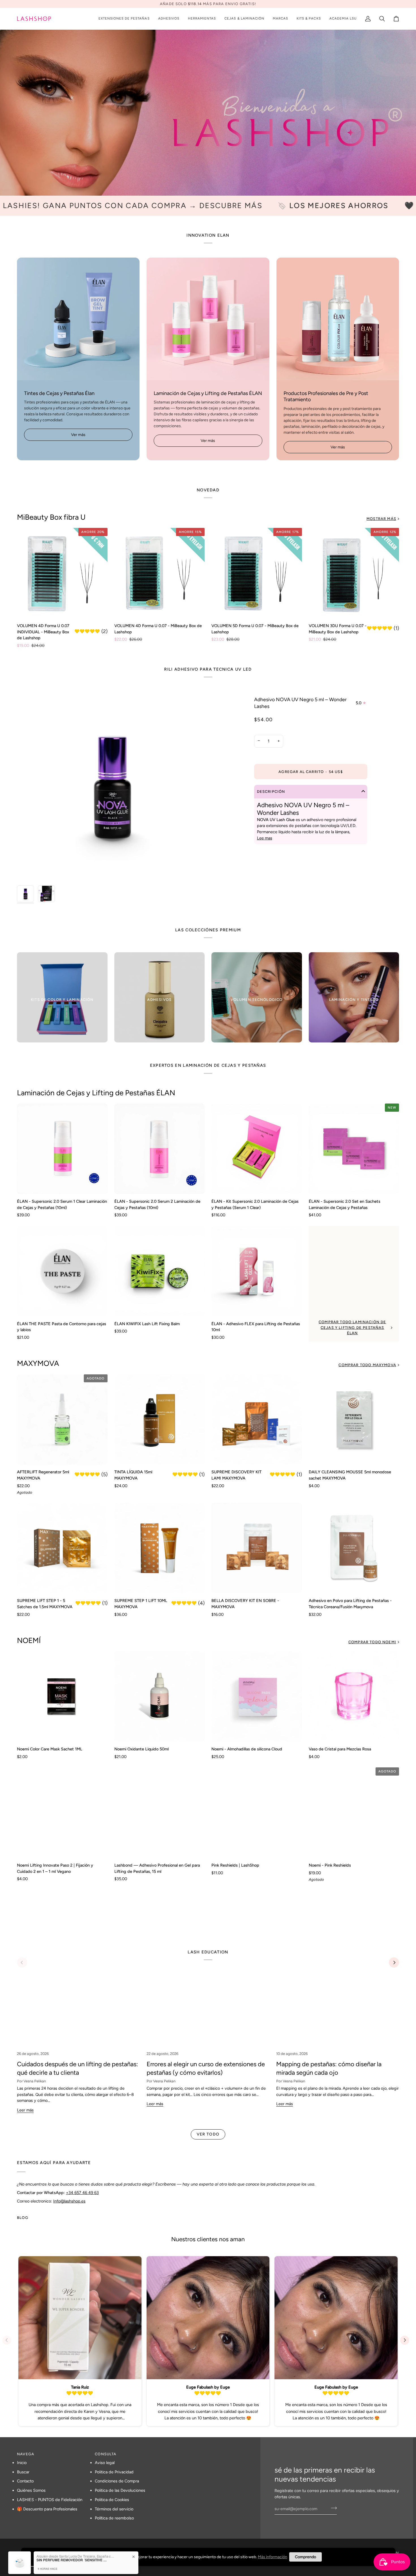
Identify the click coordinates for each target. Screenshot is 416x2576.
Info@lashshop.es (69, 2201)
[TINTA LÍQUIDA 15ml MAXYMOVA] (160, 1420)
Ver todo (208, 2134)
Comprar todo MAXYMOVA (367, 1365)
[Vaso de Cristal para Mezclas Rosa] (354, 1696)
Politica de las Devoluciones (120, 2490)
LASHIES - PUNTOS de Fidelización (50, 2500)
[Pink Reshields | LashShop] (257, 1813)
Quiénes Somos (31, 2490)
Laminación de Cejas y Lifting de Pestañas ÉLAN (96, 1093)
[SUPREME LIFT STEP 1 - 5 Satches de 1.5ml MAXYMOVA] (62, 1548)
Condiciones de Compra (117, 2481)
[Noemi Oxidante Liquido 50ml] (160, 1696)
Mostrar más (381, 519)
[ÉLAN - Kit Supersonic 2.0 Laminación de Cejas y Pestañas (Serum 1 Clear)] (257, 1149)
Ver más (78, 435)
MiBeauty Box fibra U (51, 517)
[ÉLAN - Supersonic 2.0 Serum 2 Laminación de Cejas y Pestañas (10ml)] (160, 1149)
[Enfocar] (28, 872)
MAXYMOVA (38, 1363)
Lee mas (265, 838)
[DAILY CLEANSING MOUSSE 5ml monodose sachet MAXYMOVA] (354, 1420)
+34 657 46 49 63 (82, 2192)
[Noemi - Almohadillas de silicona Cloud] (257, 1696)
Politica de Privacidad (114, 2472)
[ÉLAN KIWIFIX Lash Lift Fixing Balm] (160, 1271)
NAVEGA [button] (26, 2454)
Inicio (22, 2463)
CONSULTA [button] (106, 2454)
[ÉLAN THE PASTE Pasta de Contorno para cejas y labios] (62, 1271)
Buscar (23, 2472)
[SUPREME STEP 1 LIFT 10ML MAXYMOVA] (160, 1548)
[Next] (394, 1962)
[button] (124, 19)
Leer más (25, 2110)
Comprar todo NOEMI (372, 1642)
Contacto (25, 2481)
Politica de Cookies (112, 2500)
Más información (273, 2557)
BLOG (23, 2218)
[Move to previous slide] (9, 2340)
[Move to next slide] (407, 2340)
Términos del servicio (114, 2509)
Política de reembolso (114, 2518)
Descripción (271, 792)
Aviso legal (105, 2463)
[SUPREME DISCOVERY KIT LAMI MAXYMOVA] (257, 1420)
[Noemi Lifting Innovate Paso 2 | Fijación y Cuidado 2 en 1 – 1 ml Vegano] (62, 1813)
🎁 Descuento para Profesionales (47, 2509)
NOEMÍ (29, 1640)
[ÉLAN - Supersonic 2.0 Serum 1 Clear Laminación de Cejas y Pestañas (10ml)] (62, 1149)
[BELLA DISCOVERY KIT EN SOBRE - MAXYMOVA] (257, 1548)
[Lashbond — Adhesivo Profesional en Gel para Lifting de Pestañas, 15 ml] (160, 1813)
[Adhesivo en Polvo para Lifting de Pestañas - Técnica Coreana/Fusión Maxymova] (354, 1548)
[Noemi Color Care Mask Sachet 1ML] (62, 1696)
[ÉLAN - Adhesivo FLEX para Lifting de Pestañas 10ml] (257, 1271)
